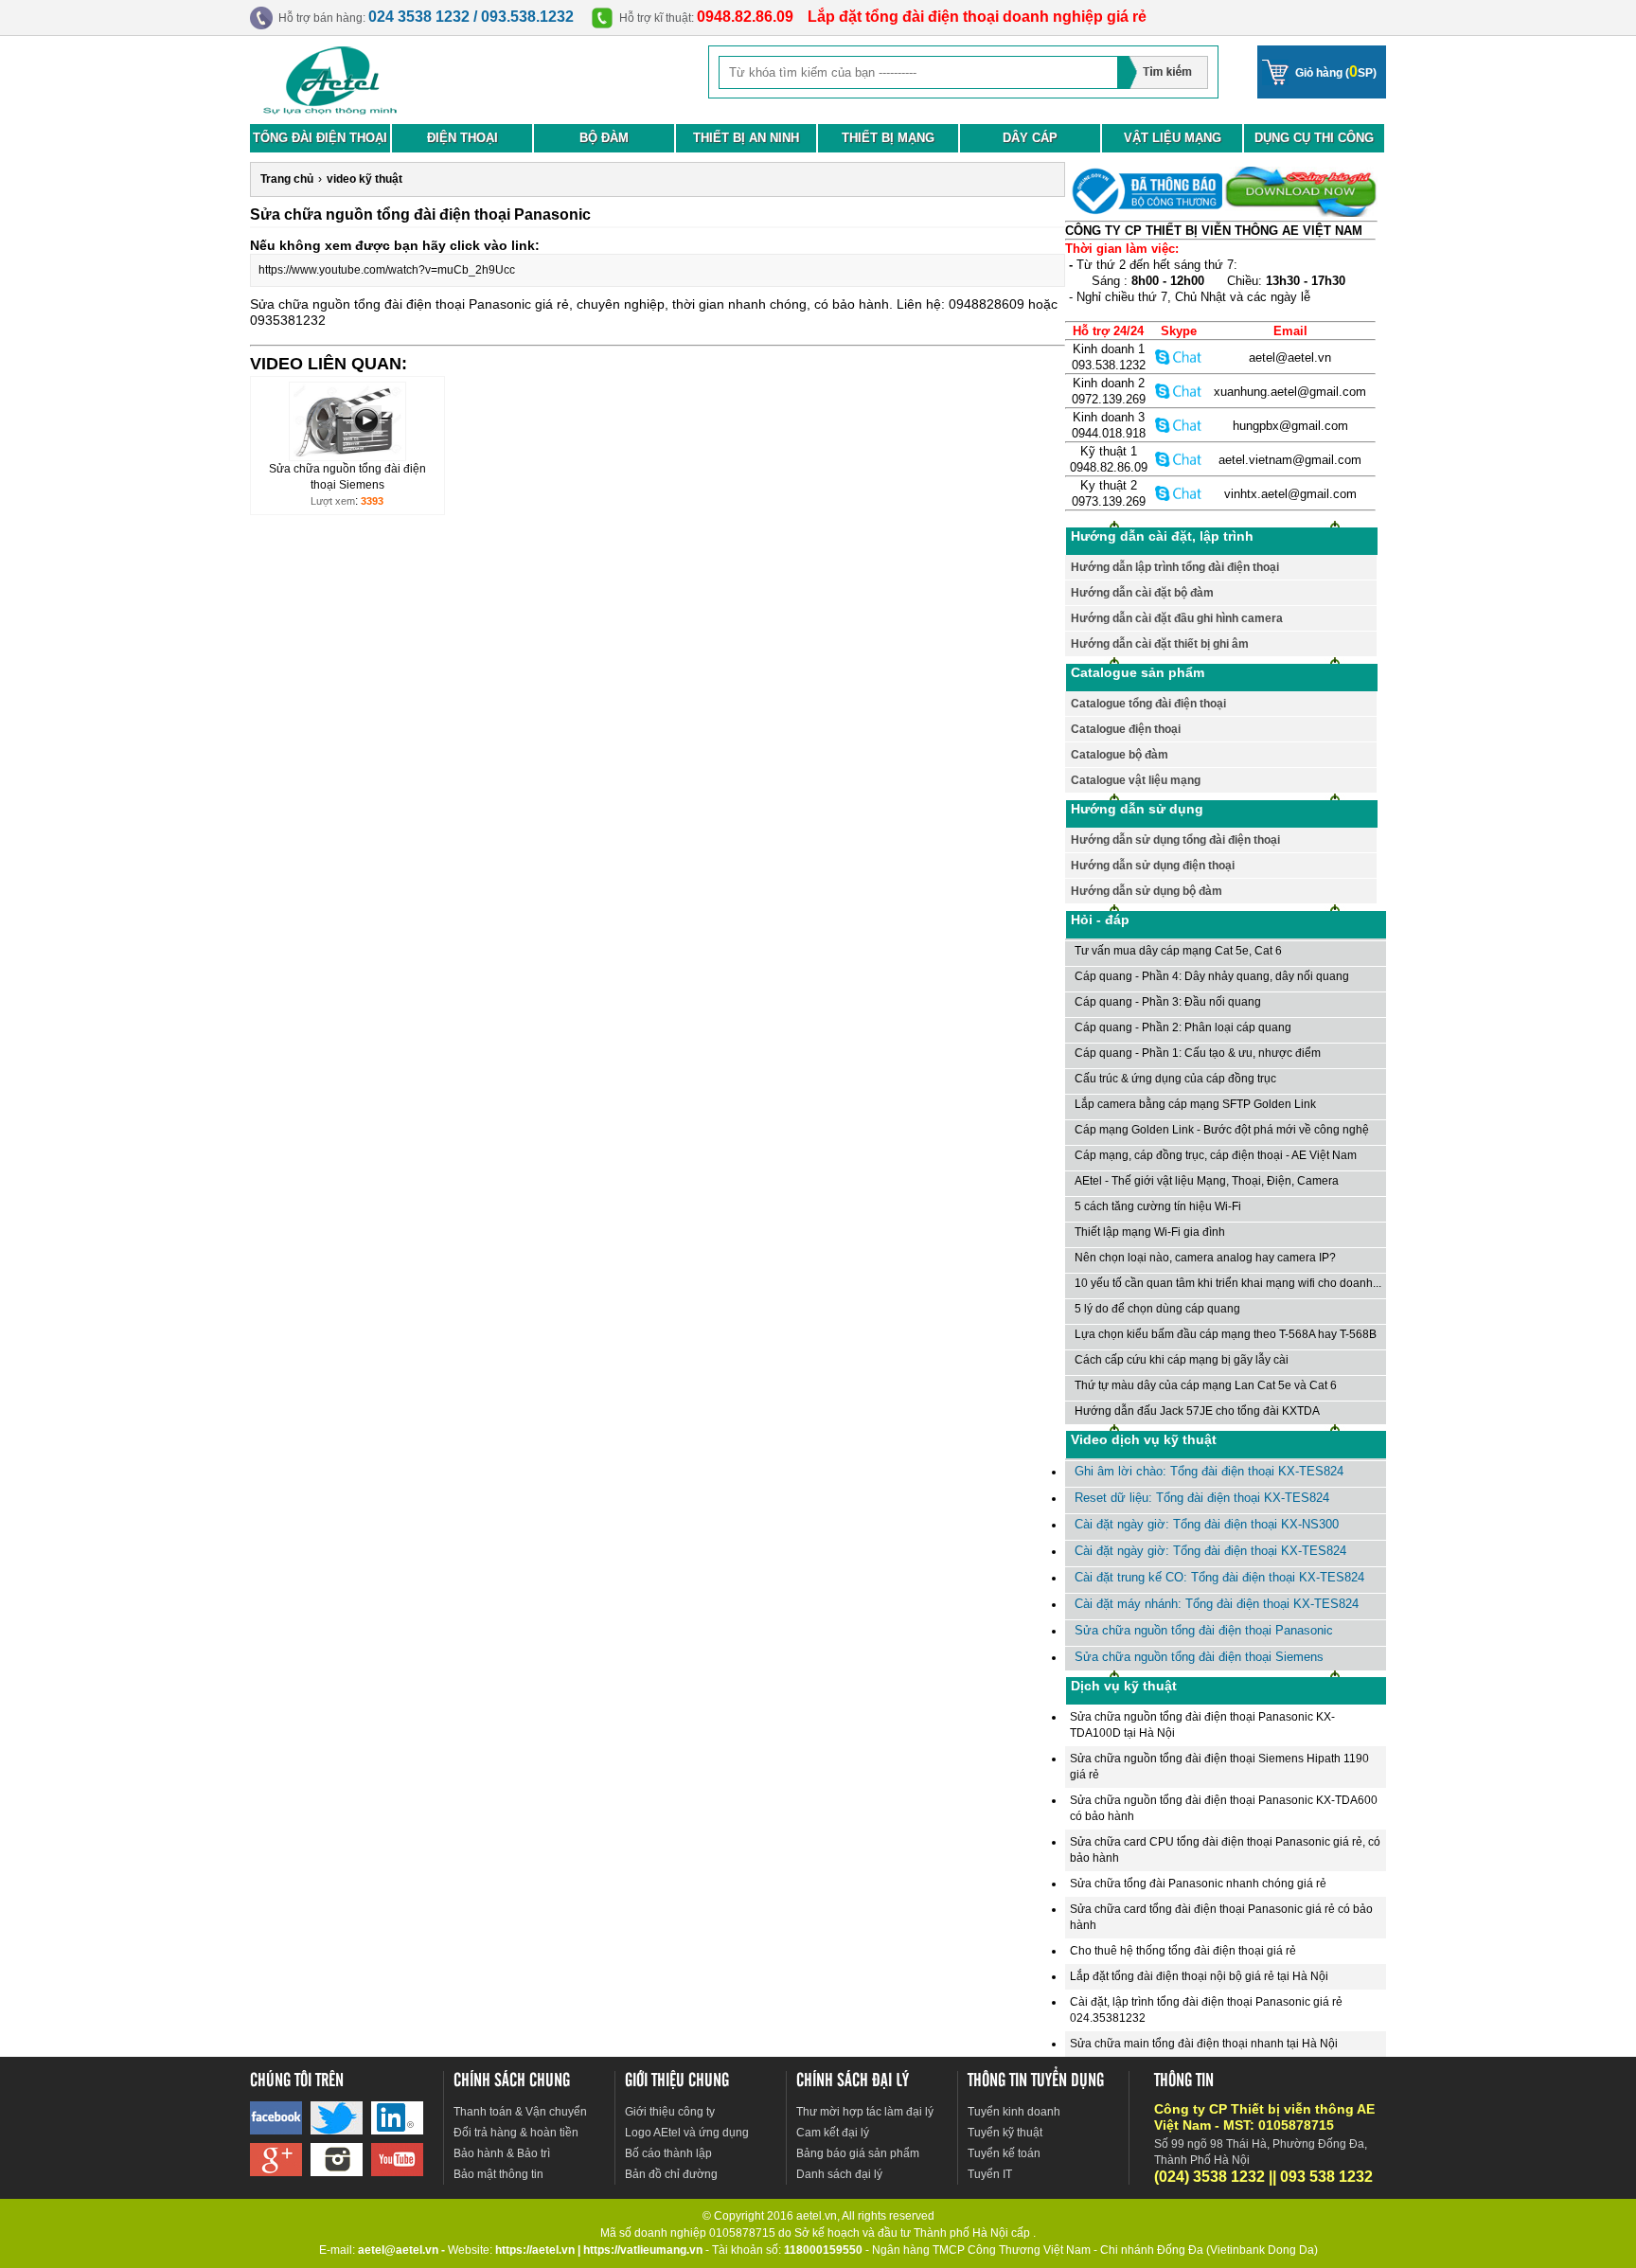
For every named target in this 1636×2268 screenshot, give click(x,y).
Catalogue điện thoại (1126, 729)
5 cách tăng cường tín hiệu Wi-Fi (1158, 1206)
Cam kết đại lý (833, 2133)
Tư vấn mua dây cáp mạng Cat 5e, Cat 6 (1178, 951)
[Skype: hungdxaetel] (1179, 425)
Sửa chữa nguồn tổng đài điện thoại (357, 304)
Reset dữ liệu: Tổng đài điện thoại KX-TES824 (1202, 1498)
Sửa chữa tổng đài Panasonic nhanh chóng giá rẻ (1198, 1884)
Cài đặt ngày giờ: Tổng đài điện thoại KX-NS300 (1207, 1524)
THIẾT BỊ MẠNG (888, 138)
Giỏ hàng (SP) (1336, 71)
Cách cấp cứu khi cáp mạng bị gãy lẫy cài (1182, 1360)
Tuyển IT (990, 2174)
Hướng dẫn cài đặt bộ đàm (1142, 593)
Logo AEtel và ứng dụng (687, 2133)
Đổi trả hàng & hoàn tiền (516, 2133)
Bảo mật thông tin (498, 2174)
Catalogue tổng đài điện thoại (1148, 704)
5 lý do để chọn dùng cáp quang (1157, 1309)
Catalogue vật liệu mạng (1136, 780)
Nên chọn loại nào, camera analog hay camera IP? (1205, 1258)
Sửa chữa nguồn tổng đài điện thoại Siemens (1199, 1657)
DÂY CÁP (1030, 138)
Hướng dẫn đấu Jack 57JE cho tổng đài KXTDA (1197, 1411)
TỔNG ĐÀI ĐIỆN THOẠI (320, 138)
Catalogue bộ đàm (1120, 755)
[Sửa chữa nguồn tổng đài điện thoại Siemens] (347, 457)
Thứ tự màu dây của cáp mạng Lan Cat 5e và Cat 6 (1206, 1385)
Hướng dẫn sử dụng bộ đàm (1147, 891)
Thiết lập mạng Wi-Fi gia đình (1150, 1232)
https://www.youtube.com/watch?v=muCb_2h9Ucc (387, 270)
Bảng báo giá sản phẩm (858, 2153)
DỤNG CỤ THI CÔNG (1314, 138)
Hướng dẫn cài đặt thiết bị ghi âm (1160, 644)
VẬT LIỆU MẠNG (1173, 138)
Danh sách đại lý (839, 2174)
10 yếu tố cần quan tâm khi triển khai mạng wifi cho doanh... (1228, 1283)
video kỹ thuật (365, 179)
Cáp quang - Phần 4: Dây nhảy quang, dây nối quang (1212, 976)
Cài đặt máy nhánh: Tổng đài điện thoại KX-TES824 (1217, 1604)
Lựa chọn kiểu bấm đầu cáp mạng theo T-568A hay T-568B (1226, 1334)
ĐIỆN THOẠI (462, 138)
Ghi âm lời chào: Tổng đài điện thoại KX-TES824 (1209, 1471)
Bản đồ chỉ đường (671, 2174)
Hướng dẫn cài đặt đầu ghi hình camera (1177, 618)
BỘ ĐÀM (604, 138)
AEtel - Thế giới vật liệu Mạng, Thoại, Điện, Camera (1207, 1181)
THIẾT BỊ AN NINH (746, 138)
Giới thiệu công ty (670, 2112)
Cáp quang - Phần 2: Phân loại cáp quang (1183, 1027)
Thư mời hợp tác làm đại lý (865, 2112)
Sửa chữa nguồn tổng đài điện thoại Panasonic (1204, 1630)
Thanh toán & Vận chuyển (520, 2112)
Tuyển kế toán (1004, 2153)
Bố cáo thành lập (668, 2153)
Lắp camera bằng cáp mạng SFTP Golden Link (1195, 1104)
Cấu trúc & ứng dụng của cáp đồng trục (1175, 1079)
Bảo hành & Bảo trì (502, 2153)
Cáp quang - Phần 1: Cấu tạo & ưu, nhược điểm (1198, 1053)
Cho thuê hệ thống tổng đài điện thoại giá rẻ (1183, 1951)
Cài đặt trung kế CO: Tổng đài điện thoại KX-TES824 (1219, 1577)
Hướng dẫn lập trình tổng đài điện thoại (1175, 567)
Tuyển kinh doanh (1014, 2112)
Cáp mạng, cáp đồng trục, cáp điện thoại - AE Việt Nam (1216, 1155)
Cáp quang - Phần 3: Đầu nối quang (1168, 1002)
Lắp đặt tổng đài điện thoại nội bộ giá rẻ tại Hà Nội (1199, 1976)
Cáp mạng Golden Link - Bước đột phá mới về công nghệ (1222, 1130)
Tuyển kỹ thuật (1005, 2133)
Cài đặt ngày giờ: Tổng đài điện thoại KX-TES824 (1210, 1551)
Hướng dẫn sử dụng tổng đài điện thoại (1175, 840)
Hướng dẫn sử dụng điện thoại (1153, 866)
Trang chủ (287, 179)
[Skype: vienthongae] (1179, 357)
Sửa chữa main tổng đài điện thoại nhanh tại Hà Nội (1204, 2044)
